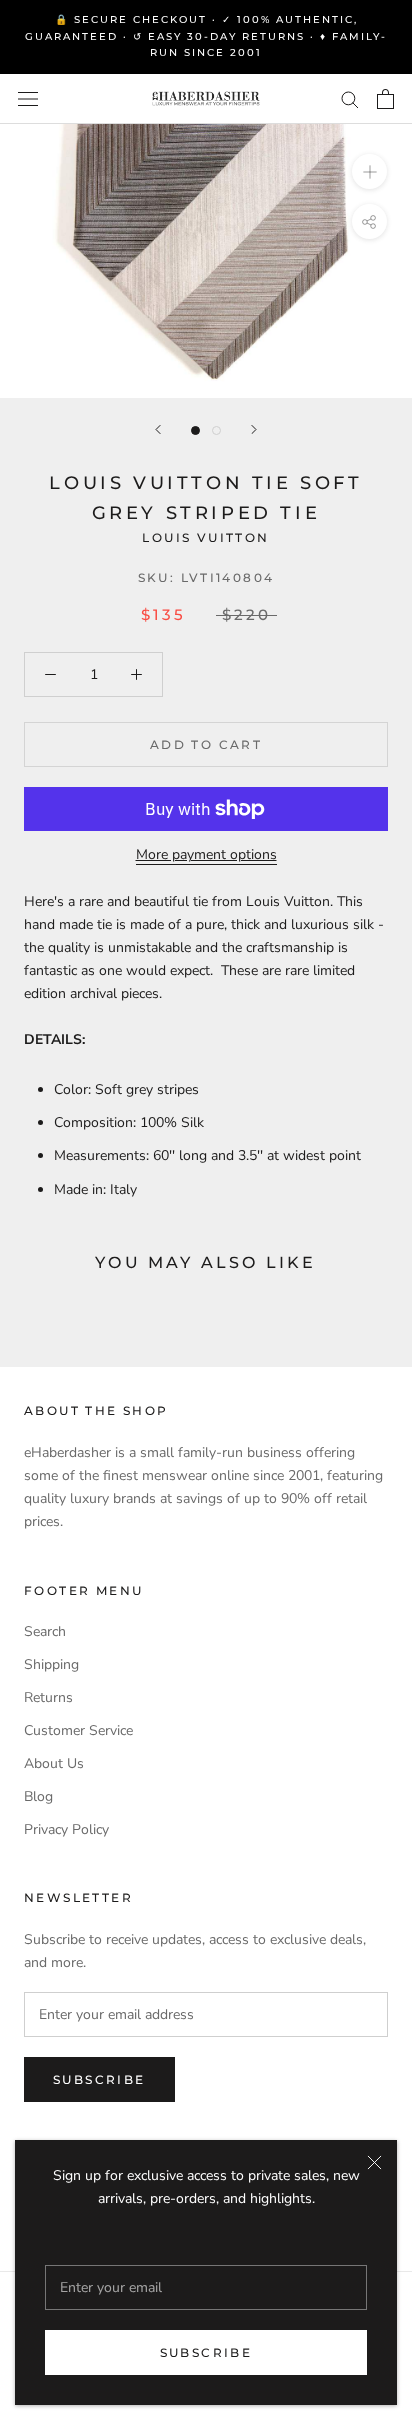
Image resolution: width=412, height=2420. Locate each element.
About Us (54, 1763)
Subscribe (206, 2352)
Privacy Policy (66, 1829)
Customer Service (78, 1730)
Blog (38, 1796)
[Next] (254, 429)
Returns (48, 1697)
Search (45, 1631)
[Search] (350, 98)
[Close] (374, 2162)
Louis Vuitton (205, 537)
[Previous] (158, 429)
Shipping (51, 1664)
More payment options (206, 854)
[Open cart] (385, 99)
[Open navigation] (28, 98)
